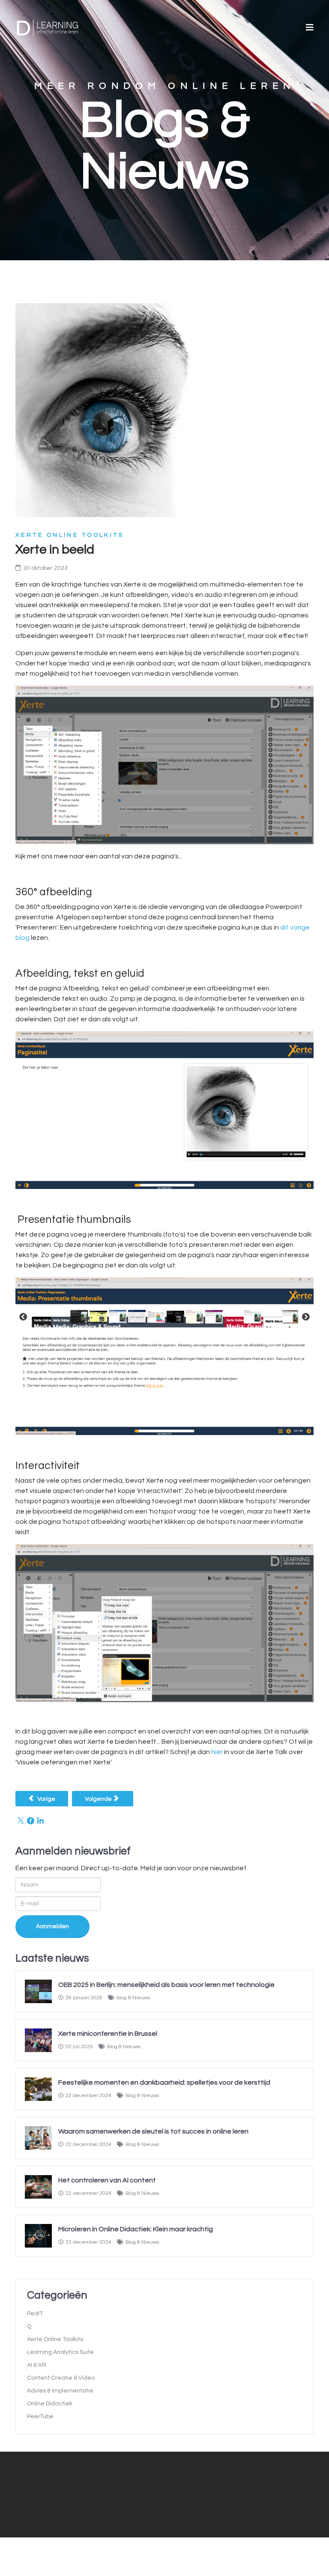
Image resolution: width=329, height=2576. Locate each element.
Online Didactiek (50, 2404)
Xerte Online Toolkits (70, 535)
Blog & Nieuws (133, 1998)
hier (217, 1752)
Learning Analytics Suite (60, 2352)
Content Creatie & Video (61, 2378)
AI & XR (37, 2365)
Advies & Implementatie (60, 2391)
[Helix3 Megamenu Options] (310, 28)
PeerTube (40, 2417)
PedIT (35, 2314)
